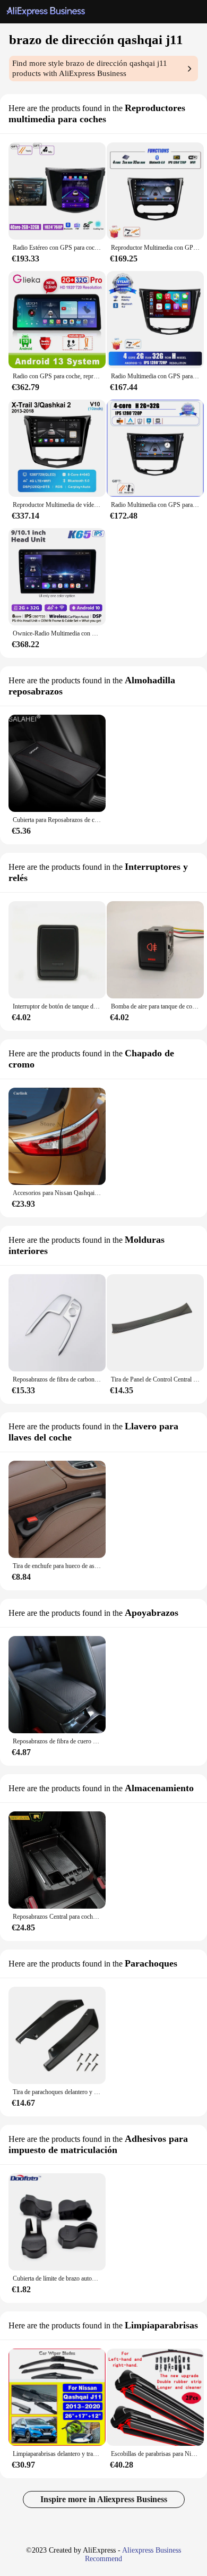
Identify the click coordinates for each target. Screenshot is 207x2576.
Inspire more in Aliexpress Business (104, 2499)
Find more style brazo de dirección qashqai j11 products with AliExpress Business (90, 68)
